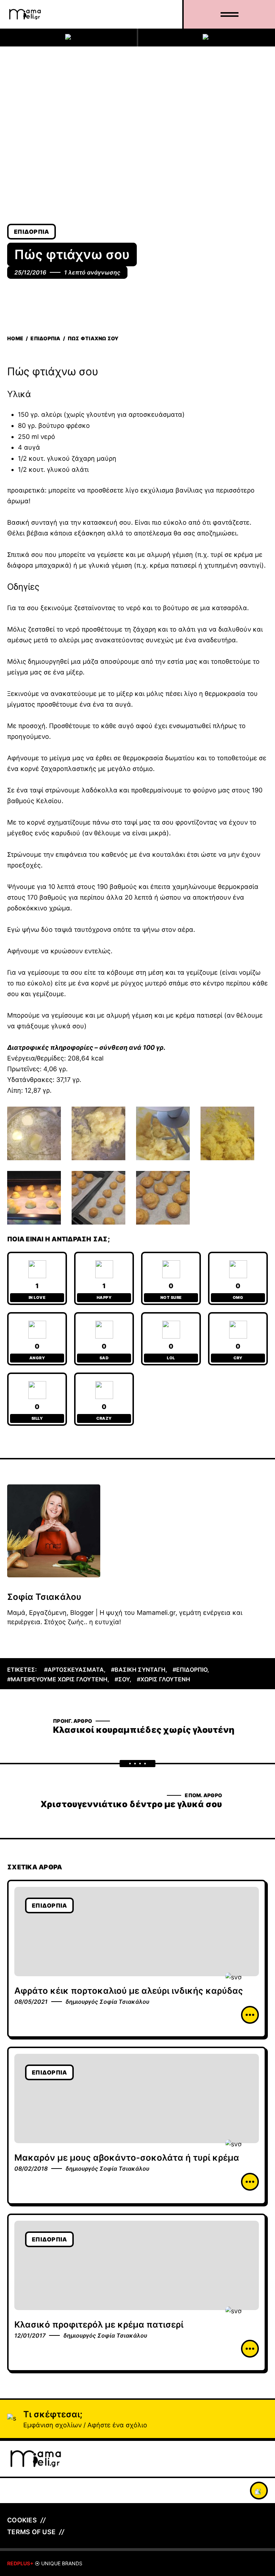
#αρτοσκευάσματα (74, 1670)
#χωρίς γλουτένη (163, 1679)
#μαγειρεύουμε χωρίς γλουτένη (57, 1679)
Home (15, 338)
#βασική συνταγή (138, 1670)
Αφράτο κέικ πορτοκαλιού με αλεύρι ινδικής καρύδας (129, 1991)
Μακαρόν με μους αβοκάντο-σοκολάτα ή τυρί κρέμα (127, 2158)
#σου (122, 1679)
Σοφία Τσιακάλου (44, 1597)
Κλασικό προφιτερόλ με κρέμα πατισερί (99, 2325)
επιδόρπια (32, 232)
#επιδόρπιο (190, 1670)
